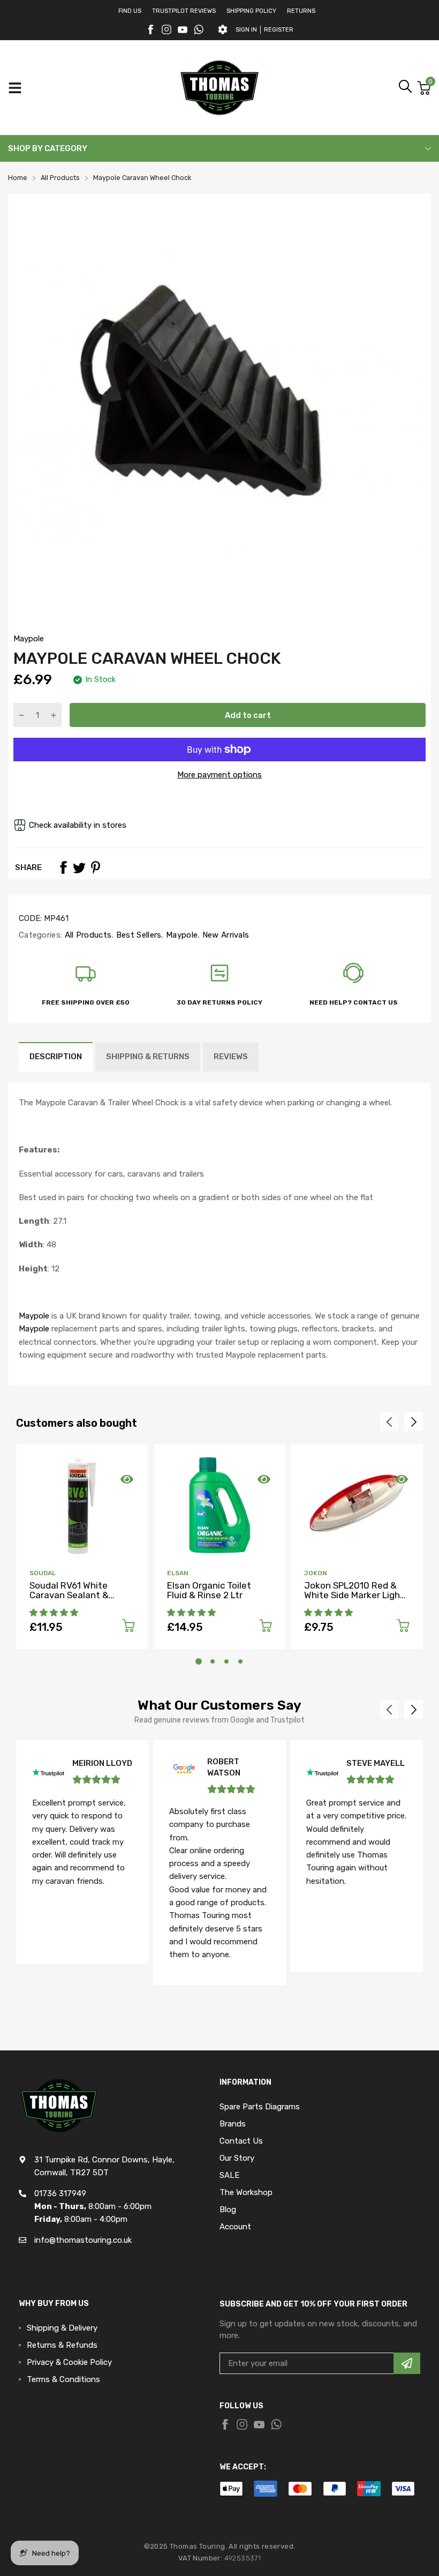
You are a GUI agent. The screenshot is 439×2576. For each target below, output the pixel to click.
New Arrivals (224, 935)
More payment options (219, 775)
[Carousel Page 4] (240, 1661)
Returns (301, 11)
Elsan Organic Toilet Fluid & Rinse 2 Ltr (209, 1590)
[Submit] (407, 2363)
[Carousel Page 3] (226, 1661)
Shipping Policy (251, 11)
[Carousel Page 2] (213, 1661)
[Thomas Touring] (219, 88)
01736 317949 (60, 2193)
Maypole (29, 639)
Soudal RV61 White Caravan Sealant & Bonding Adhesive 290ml (82, 1595)
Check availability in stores (78, 825)
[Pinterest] (95, 867)
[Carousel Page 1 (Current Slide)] (199, 1661)
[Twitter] (166, 29)
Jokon (316, 1573)
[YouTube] (183, 29)
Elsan (178, 1573)
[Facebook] (150, 29)
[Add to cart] (128, 1627)
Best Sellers (138, 935)
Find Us (130, 11)
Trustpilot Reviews (184, 11)
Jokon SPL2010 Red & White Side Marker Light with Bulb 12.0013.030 (354, 1595)
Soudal (43, 1573)
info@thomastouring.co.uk (83, 2240)
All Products (87, 935)
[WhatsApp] (199, 29)
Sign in (246, 30)
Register (279, 30)
